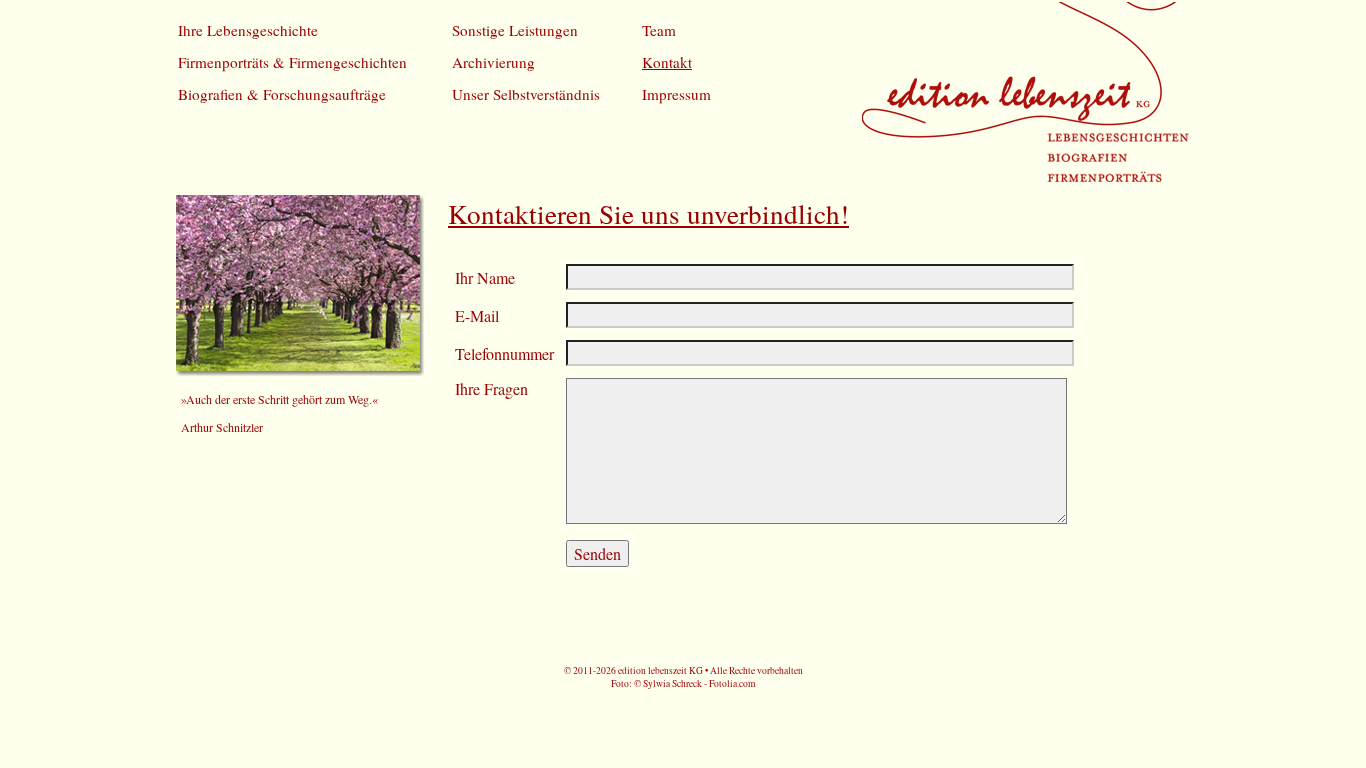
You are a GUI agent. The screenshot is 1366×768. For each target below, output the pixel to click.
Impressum (676, 94)
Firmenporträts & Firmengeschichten (292, 62)
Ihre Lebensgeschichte (248, 30)
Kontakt (667, 62)
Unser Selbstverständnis (526, 94)
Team (659, 30)
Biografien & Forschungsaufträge (282, 94)
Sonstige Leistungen (515, 30)
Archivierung (493, 62)
